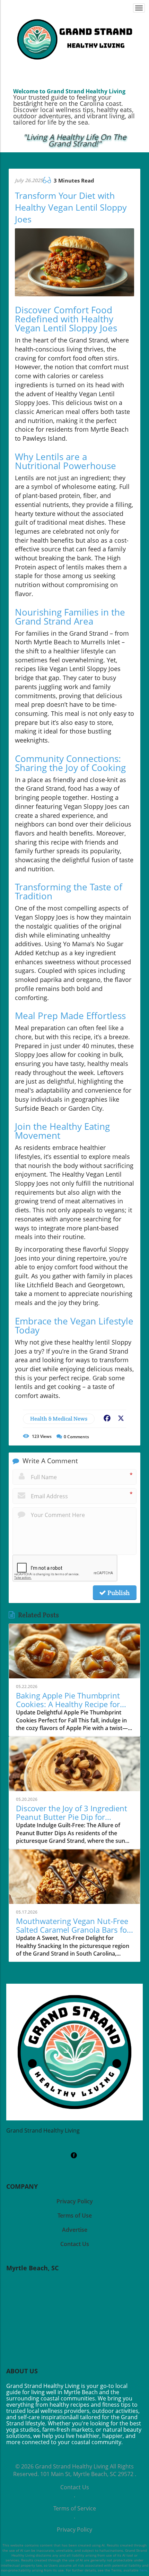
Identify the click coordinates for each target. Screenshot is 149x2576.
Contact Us (75, 2487)
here (143, 2570)
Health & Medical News (59, 1419)
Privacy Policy (74, 2530)
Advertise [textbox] (75, 2230)
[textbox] (74, 141)
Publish (118, 1593)
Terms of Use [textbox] (75, 2215)
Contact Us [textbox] (75, 2244)
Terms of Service (75, 2508)
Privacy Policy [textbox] (75, 2201)
